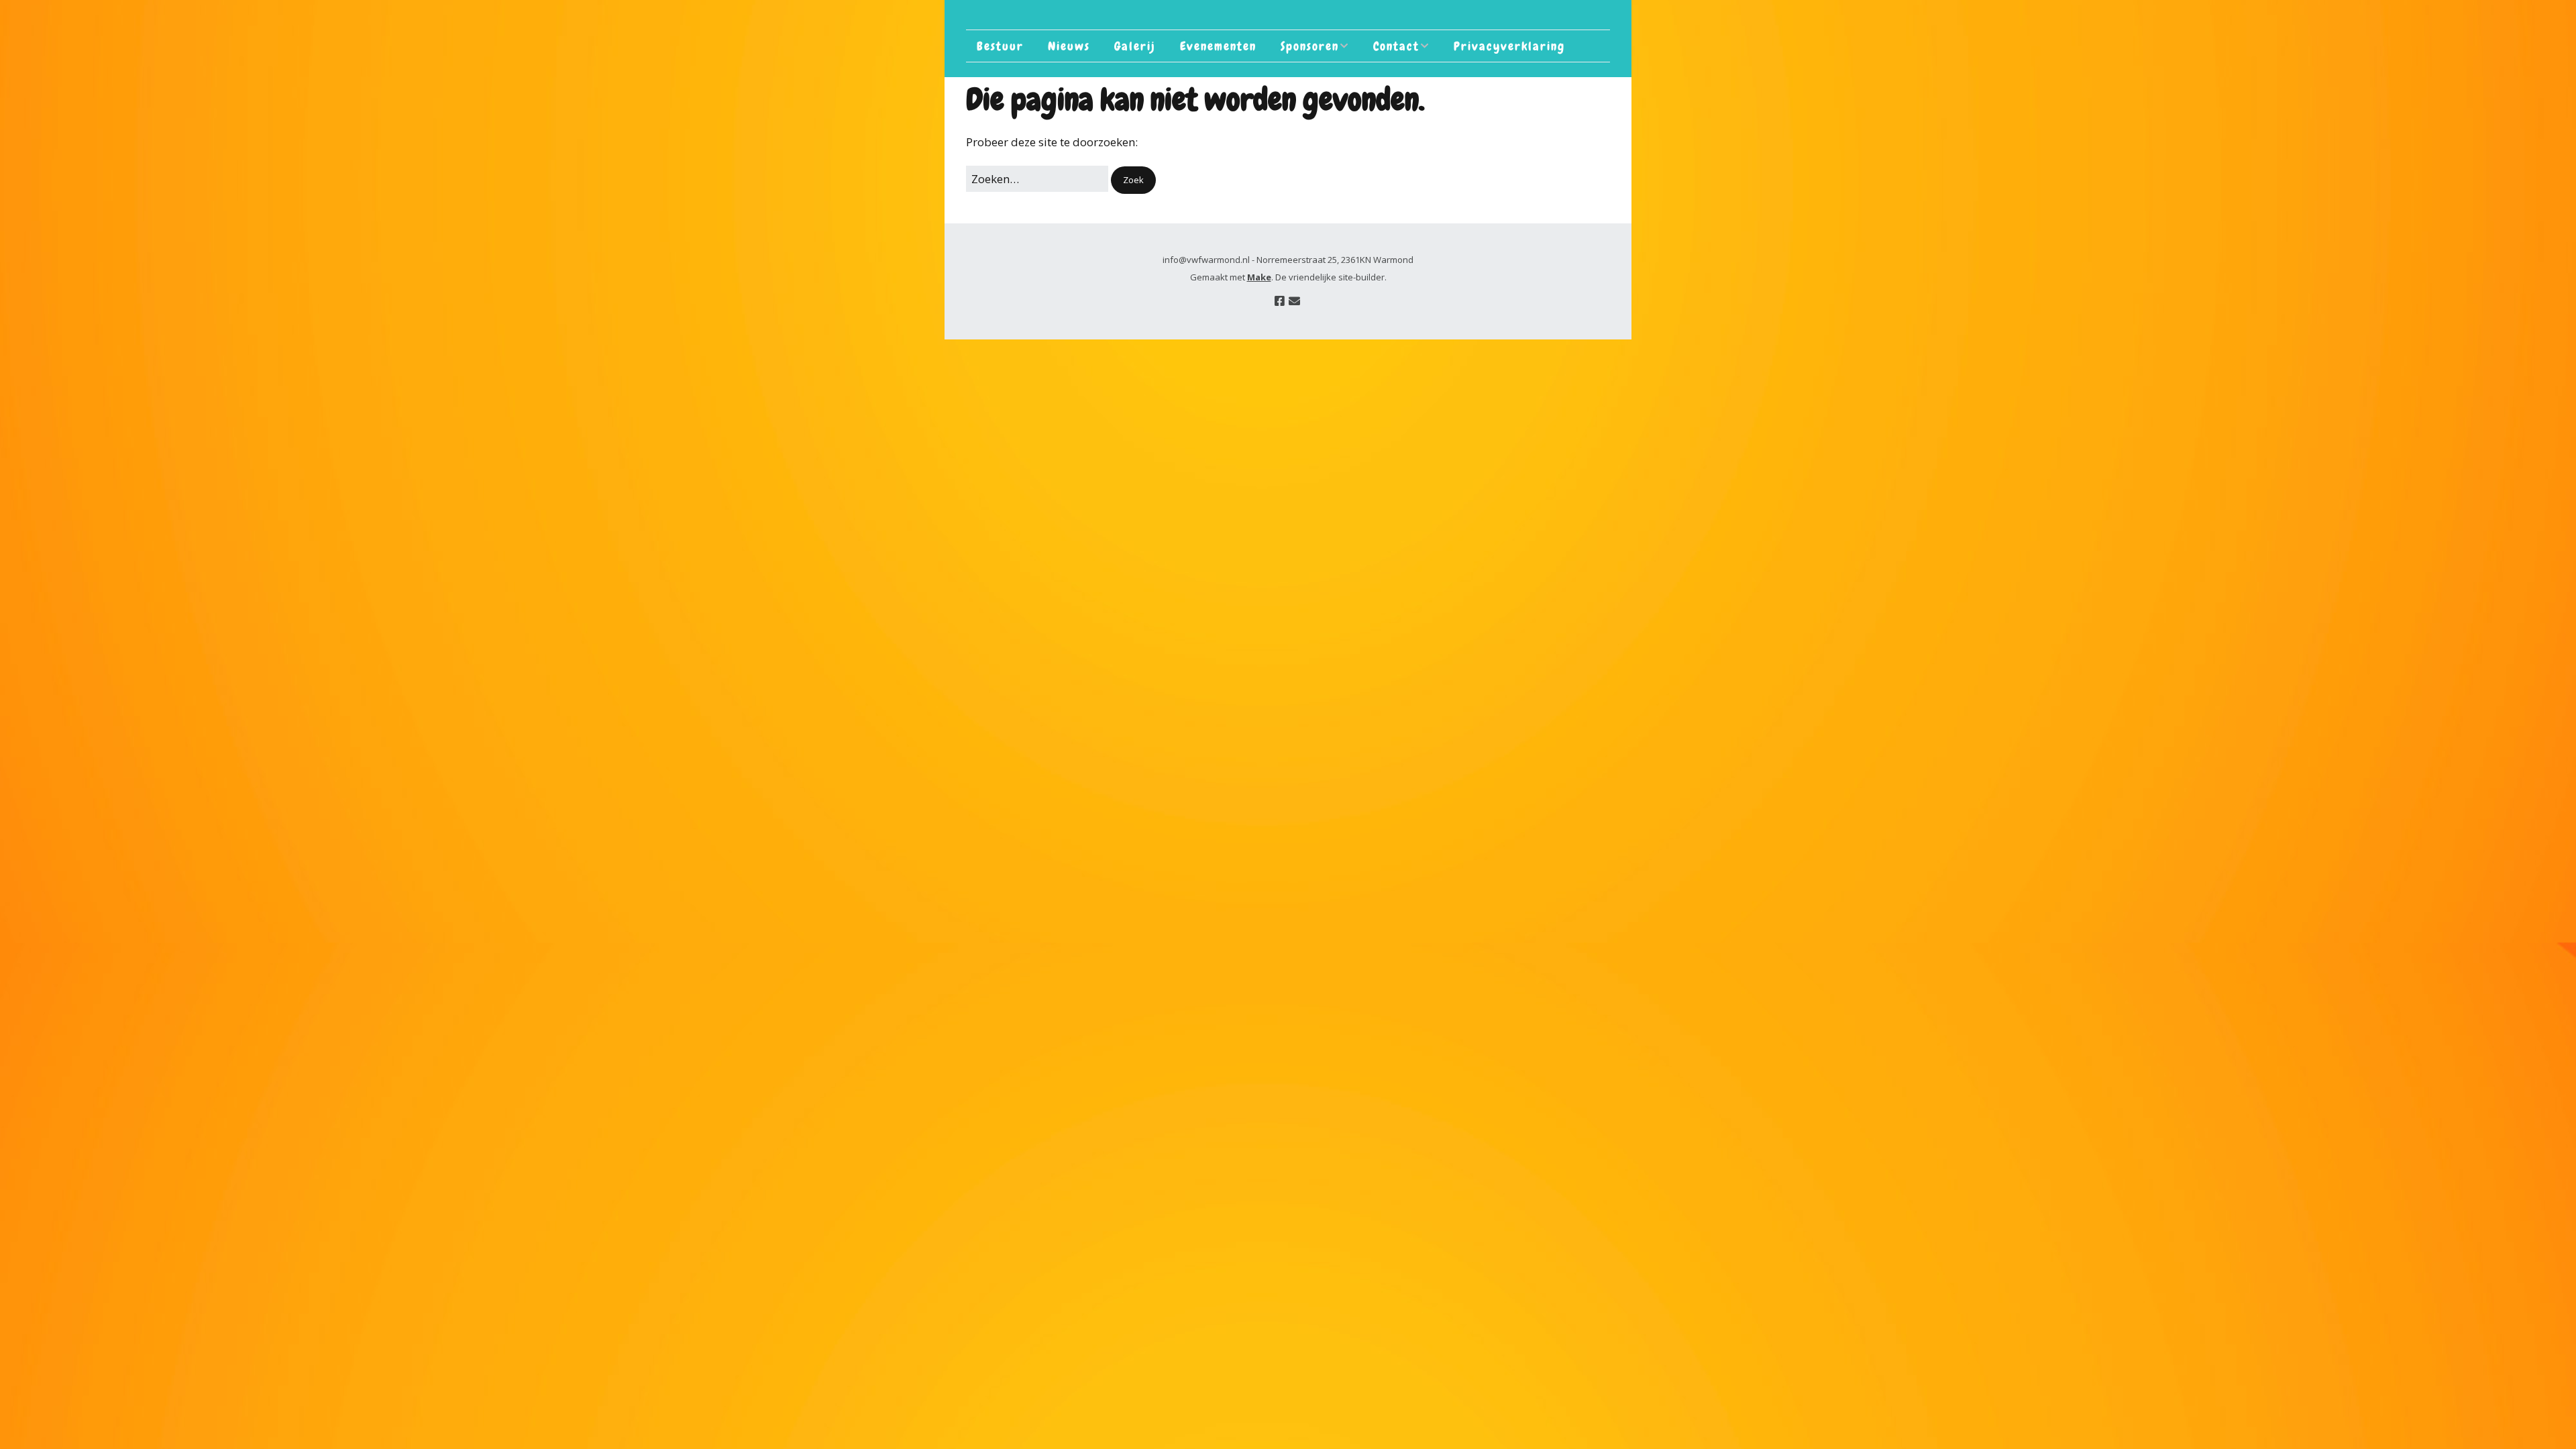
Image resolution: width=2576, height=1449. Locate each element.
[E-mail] (1294, 301)
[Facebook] (1280, 301)
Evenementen (1218, 46)
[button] (1133, 180)
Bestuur (1000, 46)
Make (1259, 277)
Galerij (1135, 46)
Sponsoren (1310, 46)
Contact (1396, 46)
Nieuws (1069, 46)
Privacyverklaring (1509, 46)
